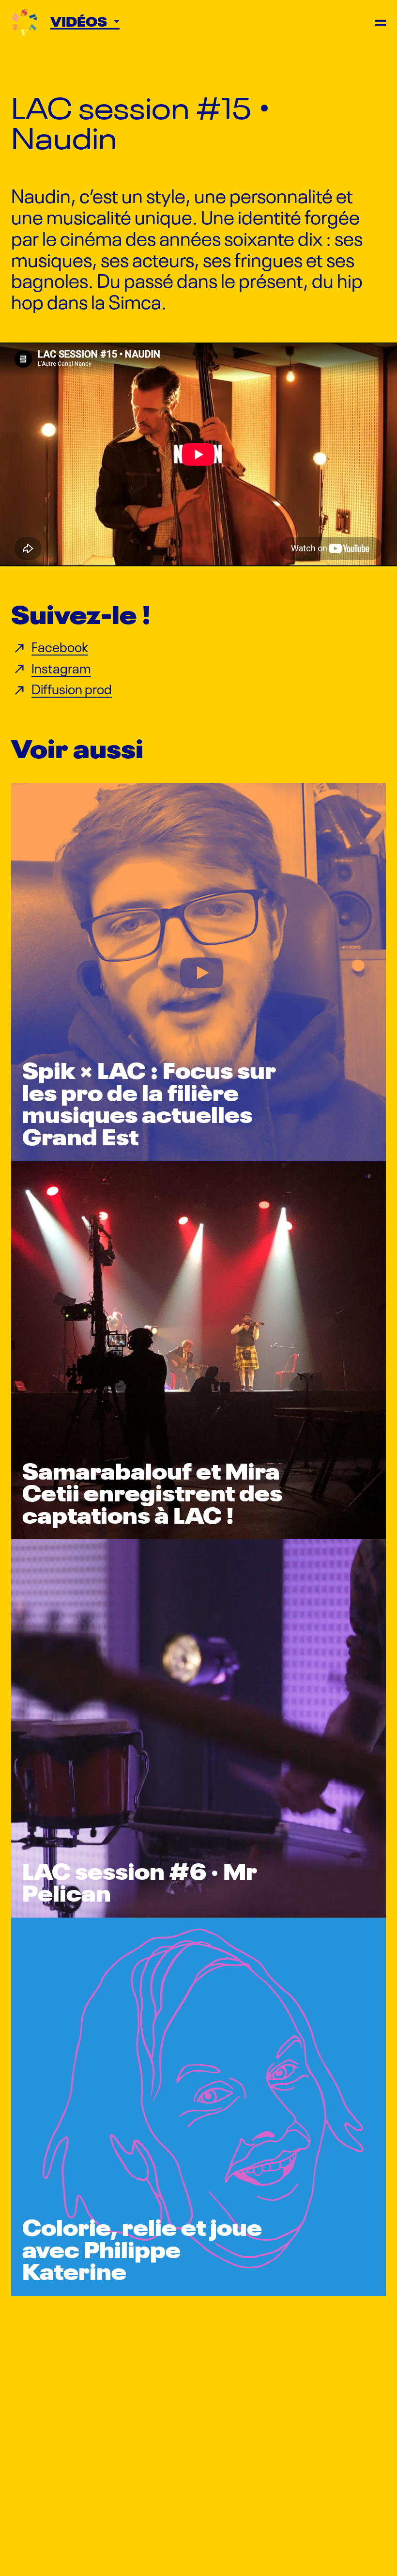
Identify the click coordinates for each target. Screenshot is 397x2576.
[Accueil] (24, 23)
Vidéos (80, 21)
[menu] (381, 23)
